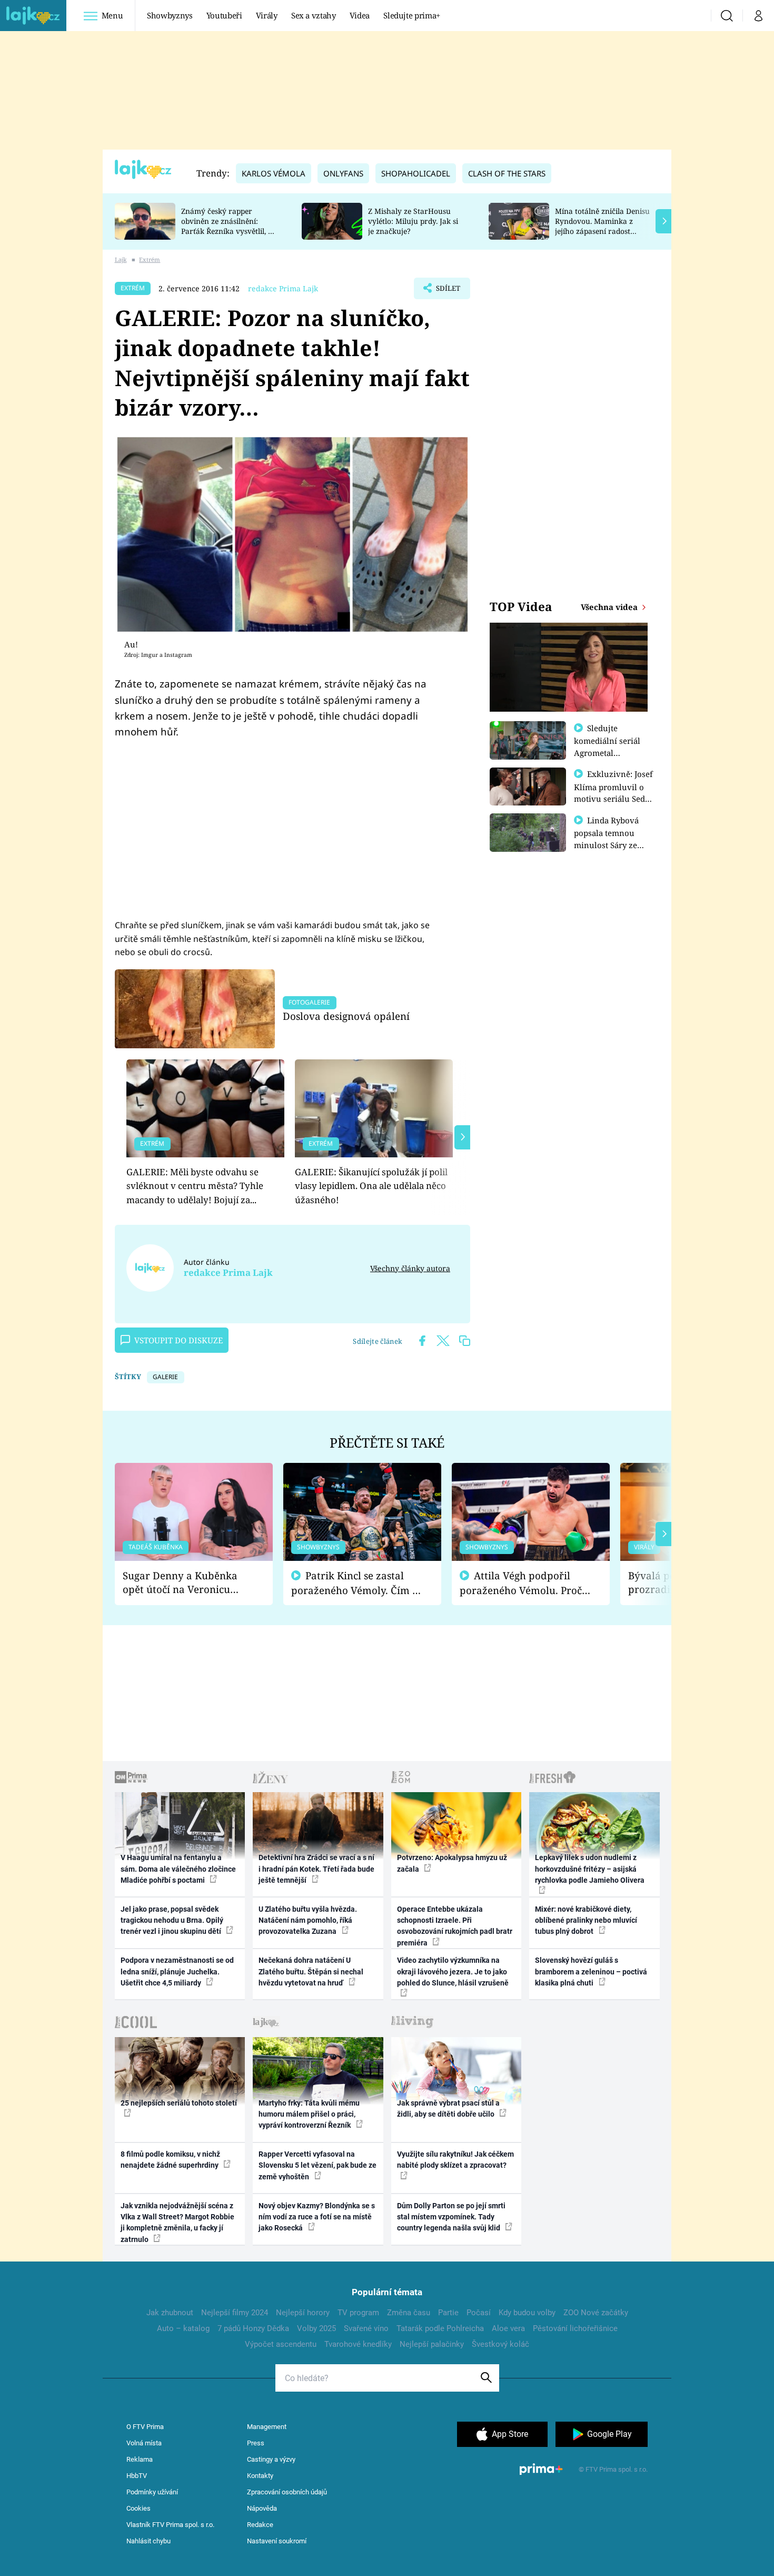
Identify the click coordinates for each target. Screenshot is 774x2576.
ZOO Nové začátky (596, 2313)
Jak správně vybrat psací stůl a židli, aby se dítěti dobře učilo (448, 2108)
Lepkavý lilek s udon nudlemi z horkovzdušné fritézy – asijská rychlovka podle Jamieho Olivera (590, 1869)
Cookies (138, 2508)
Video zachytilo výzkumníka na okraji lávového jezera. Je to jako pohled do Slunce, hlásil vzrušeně (453, 1972)
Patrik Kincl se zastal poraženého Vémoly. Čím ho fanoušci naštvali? (358, 1583)
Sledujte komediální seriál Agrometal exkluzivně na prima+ (607, 752)
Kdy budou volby (527, 2313)
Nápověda (262, 2508)
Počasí (479, 2313)
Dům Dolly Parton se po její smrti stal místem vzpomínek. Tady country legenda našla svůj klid (451, 2217)
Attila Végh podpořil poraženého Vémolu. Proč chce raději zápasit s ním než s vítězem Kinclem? (521, 1583)
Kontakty (260, 2476)
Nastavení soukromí (277, 2541)
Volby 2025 (316, 2328)
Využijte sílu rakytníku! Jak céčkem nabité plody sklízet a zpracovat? (455, 2160)
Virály (267, 15)
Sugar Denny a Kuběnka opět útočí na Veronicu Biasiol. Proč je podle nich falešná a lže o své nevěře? (185, 1583)
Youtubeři (224, 15)
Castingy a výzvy (271, 2459)
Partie (448, 2313)
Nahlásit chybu (148, 2541)
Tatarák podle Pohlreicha (440, 2328)
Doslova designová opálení (346, 1016)
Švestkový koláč (500, 2344)
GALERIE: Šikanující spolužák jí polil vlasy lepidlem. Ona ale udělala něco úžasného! (371, 1186)
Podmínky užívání (152, 2492)
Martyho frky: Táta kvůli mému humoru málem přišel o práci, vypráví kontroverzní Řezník (309, 2114)
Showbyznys (170, 15)
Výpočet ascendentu (281, 2344)
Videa (360, 15)
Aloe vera (508, 2328)
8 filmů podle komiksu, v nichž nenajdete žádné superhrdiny (170, 2160)
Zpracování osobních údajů (287, 2492)
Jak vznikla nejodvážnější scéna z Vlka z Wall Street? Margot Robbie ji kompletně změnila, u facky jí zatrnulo (177, 2223)
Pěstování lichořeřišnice (575, 2328)
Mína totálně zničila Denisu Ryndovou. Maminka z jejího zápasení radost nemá (602, 226)
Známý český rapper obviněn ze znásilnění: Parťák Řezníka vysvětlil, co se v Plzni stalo (229, 226)
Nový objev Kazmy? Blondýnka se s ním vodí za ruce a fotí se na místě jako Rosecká (317, 2217)
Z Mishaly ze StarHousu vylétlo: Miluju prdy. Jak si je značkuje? (413, 221)
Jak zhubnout (170, 2313)
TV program (358, 2313)
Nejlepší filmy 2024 (235, 2313)
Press (256, 2443)
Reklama (140, 2459)
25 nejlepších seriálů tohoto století (179, 2103)
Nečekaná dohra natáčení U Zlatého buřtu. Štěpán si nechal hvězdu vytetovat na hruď (311, 1972)
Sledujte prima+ (412, 15)
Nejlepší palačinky (432, 2344)
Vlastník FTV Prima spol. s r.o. (170, 2525)
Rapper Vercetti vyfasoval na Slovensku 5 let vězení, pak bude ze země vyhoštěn (317, 2165)
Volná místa (144, 2443)
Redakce (260, 2525)
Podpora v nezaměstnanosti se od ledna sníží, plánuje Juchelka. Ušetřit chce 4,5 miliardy (177, 1972)
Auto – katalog (183, 2328)
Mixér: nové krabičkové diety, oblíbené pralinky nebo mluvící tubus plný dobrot (586, 1920)
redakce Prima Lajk (283, 288)
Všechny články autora (410, 1268)
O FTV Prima (145, 2427)
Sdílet (447, 291)
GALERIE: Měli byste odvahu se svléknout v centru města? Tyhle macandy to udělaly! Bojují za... (195, 1186)
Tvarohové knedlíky (358, 2344)
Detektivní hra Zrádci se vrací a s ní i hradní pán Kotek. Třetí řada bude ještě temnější (316, 1869)
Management (267, 2427)
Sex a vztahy (314, 15)
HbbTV (137, 2476)
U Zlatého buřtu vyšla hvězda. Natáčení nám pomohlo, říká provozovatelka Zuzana (308, 1920)
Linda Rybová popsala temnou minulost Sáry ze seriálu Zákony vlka (611, 839)
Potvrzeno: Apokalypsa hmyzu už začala (452, 1863)
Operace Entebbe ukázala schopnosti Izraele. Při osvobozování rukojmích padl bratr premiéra (455, 1926)
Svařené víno (366, 2328)
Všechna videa (610, 607)
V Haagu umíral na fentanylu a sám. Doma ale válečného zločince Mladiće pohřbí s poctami (178, 1869)
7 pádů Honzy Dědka (253, 2328)
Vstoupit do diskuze (178, 1340)
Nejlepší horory (303, 2313)
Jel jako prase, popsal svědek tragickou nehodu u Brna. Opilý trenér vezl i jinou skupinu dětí (172, 1920)
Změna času (409, 2313)
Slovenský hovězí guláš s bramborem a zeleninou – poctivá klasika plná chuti (591, 1972)
